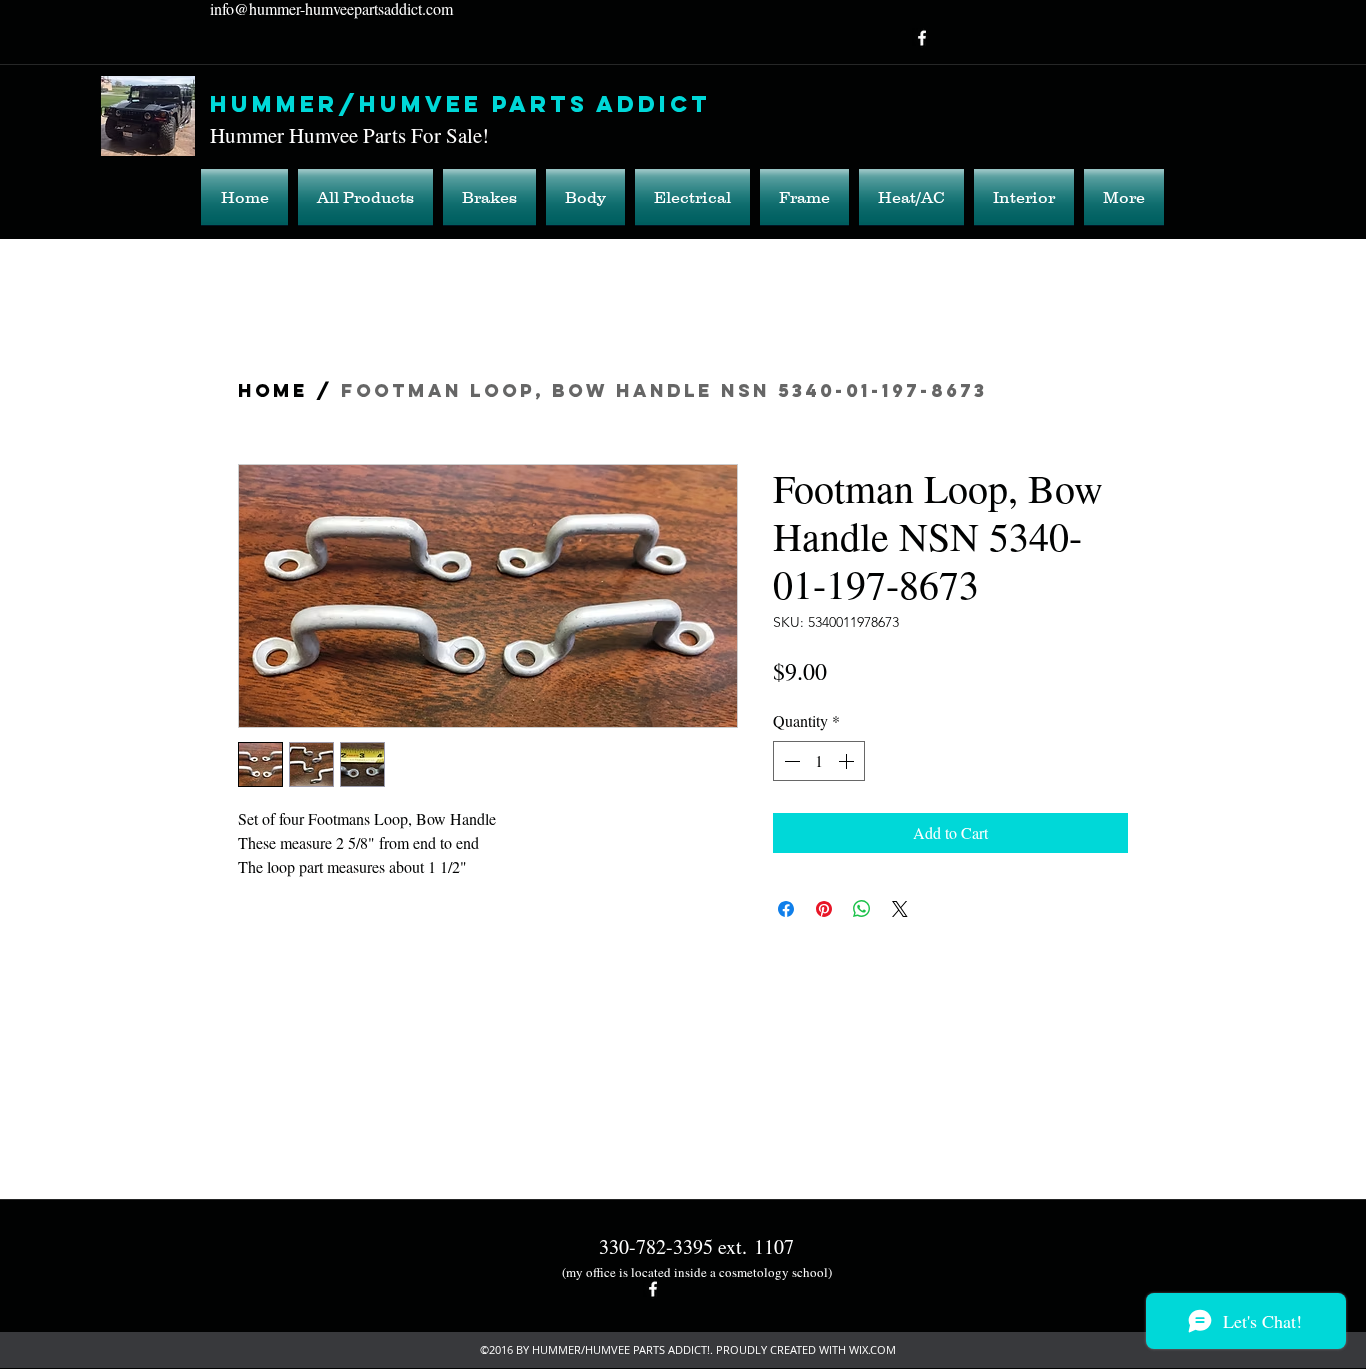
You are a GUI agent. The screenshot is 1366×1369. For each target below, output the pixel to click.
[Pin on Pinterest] (824, 909)
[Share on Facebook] (786, 909)
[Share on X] (900, 909)
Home (273, 390)
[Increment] (848, 761)
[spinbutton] (819, 761)
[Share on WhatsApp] (862, 909)
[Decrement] (790, 761)
